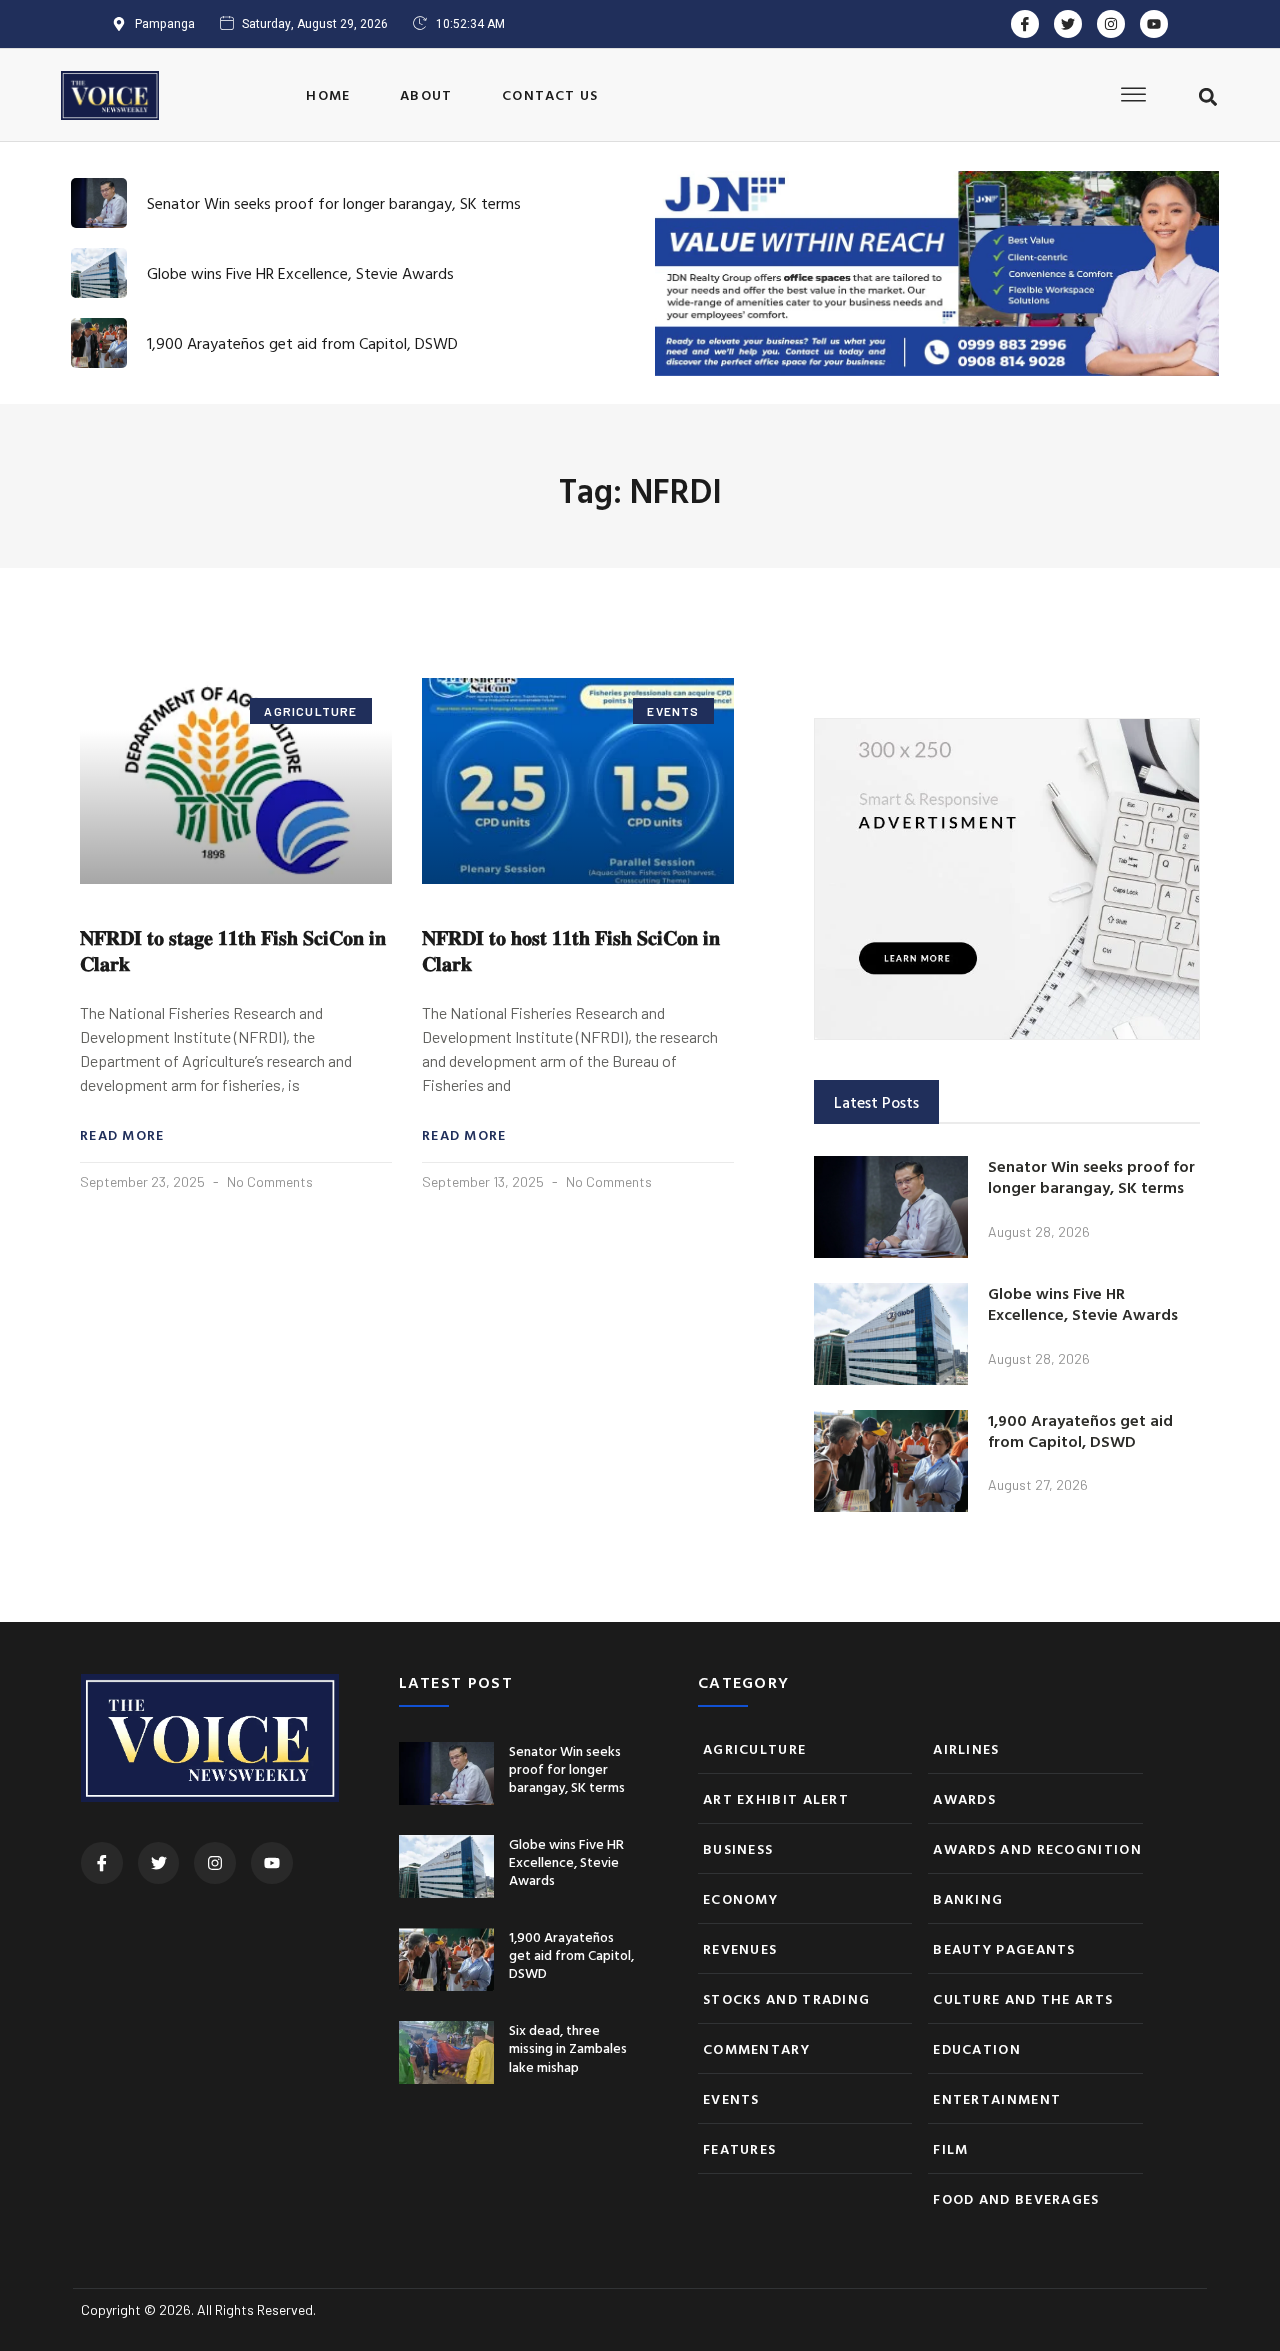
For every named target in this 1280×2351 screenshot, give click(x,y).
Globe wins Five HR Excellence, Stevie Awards (300, 273)
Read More (122, 1135)
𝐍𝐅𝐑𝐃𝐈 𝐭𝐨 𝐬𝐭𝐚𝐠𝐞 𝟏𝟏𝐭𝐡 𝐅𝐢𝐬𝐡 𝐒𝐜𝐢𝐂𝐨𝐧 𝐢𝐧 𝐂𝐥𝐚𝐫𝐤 (233, 950)
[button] (1208, 96)
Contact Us (550, 94)
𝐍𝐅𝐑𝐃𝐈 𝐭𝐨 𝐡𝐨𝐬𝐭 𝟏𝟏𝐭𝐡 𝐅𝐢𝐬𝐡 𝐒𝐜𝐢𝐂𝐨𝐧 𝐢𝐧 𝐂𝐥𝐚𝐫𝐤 (571, 950)
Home (328, 94)
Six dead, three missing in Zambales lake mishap (568, 2047)
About (426, 94)
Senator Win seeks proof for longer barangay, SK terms (334, 203)
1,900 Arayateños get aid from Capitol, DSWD (302, 343)
